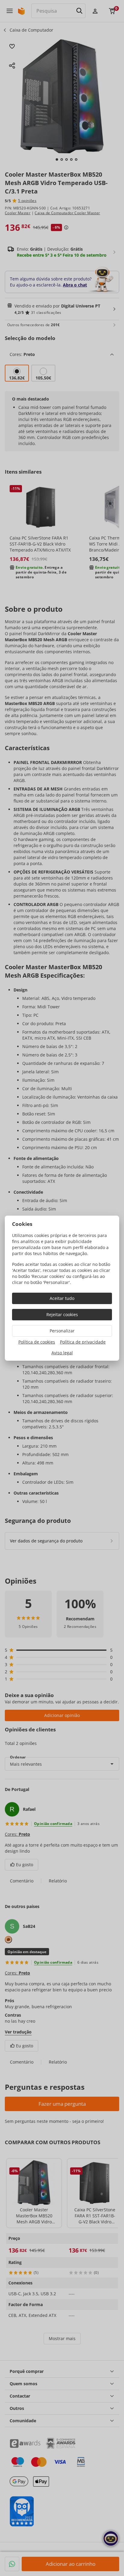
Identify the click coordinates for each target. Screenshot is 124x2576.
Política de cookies (37, 1342)
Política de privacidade (83, 1342)
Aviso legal (62, 1353)
